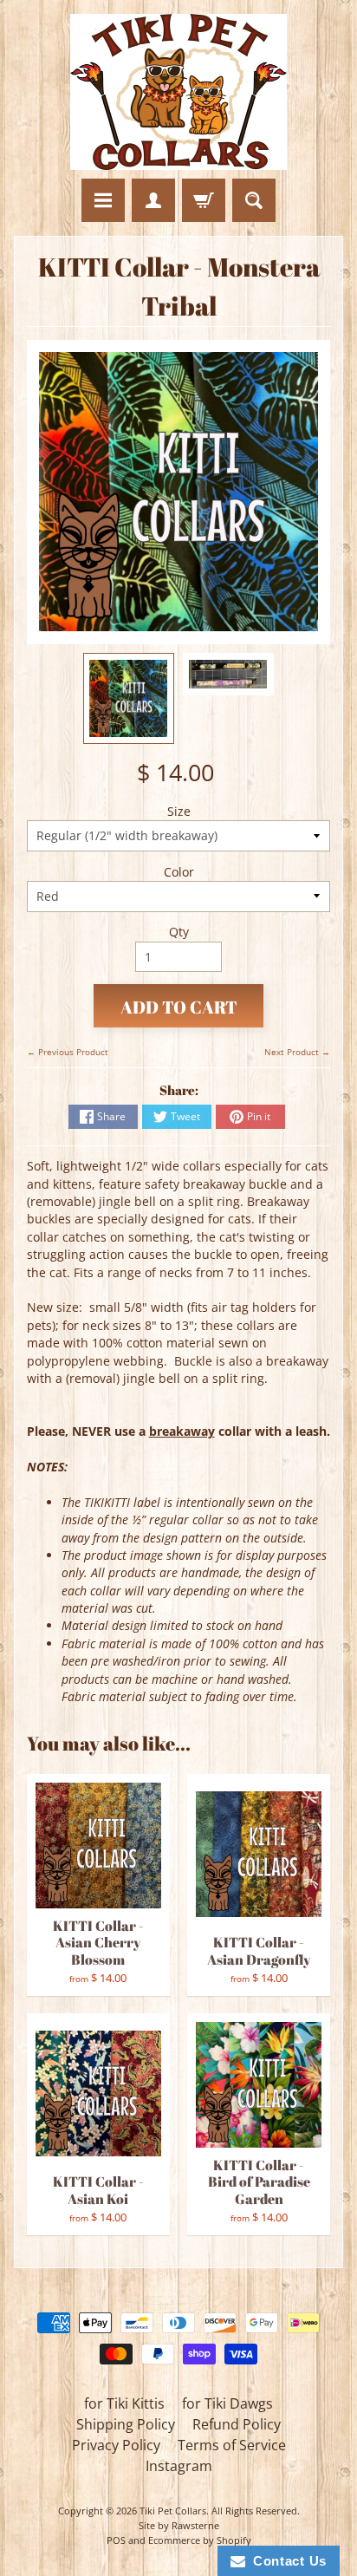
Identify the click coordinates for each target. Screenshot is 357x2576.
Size (179, 811)
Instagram (179, 2466)
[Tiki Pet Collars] (178, 92)
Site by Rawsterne (179, 2525)
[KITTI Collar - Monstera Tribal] (129, 698)
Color (179, 872)
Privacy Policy (116, 2445)
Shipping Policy (126, 2424)
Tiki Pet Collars (173, 2511)
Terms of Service (232, 2445)
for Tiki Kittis (124, 2403)
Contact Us (286, 2561)
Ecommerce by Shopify (200, 2540)
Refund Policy (237, 2424)
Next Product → (297, 1052)
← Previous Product (68, 1052)
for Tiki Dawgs (227, 2403)
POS (116, 2540)
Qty (179, 932)
